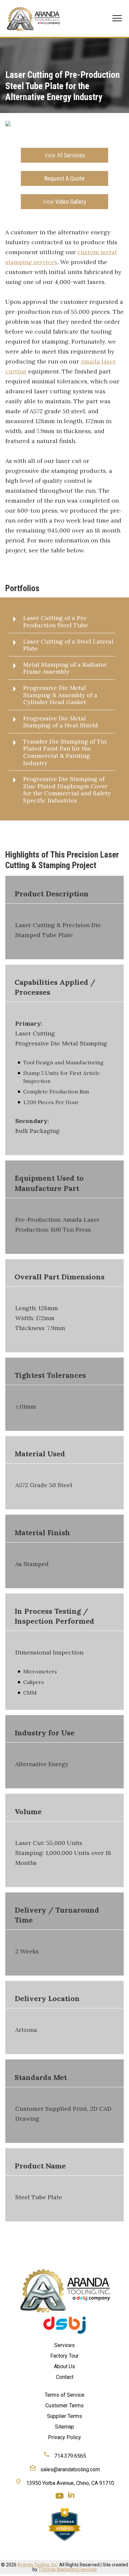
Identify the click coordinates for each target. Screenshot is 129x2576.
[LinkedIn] (71, 2496)
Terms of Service (64, 2395)
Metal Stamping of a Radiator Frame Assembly (65, 668)
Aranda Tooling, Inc (37, 2565)
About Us (64, 2366)
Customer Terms (64, 2406)
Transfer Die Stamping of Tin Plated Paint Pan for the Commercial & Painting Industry (65, 752)
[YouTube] (60, 2496)
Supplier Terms (64, 2416)
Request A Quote (64, 178)
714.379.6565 (69, 2456)
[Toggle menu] (117, 18)
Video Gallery (64, 202)
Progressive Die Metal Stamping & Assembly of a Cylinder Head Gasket (60, 695)
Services (65, 155)
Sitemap (64, 2427)
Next (114, 136)
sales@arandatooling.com (69, 2469)
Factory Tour (64, 2356)
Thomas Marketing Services (68, 2569)
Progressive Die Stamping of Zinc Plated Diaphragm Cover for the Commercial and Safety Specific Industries (67, 790)
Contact (65, 2377)
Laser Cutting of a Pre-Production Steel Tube (56, 621)
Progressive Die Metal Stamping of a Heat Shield (61, 722)
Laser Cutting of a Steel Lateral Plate (68, 645)
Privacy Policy (64, 2437)
